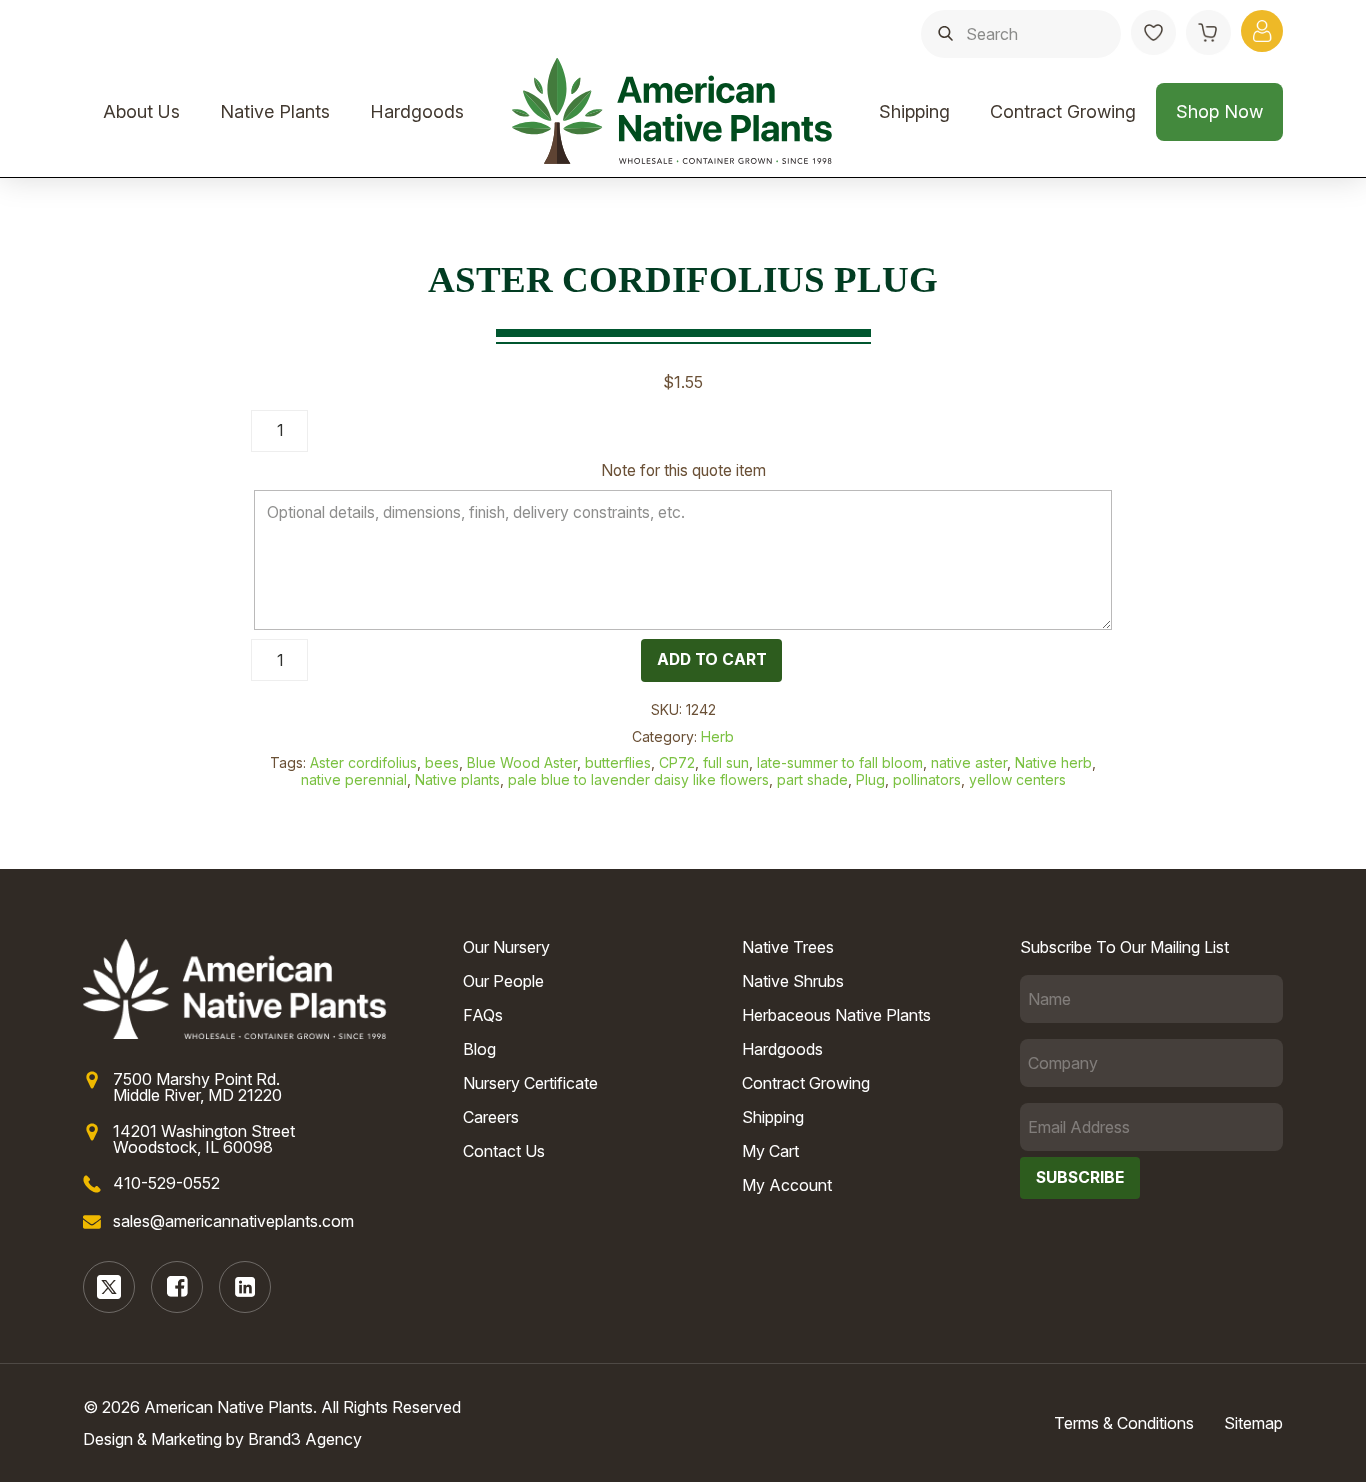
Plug (870, 779)
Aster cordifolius (363, 762)
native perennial (354, 779)
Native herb (1053, 762)
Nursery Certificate (530, 1083)
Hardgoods (417, 111)
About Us (141, 111)
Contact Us (504, 1151)
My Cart (770, 1151)
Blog (479, 1049)
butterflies (618, 762)
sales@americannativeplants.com (233, 1221)
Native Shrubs (793, 981)
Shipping (914, 111)
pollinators (927, 779)
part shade (812, 779)
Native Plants (275, 111)
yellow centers (1017, 779)
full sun (726, 762)
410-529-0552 (166, 1183)
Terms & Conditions (1124, 1423)
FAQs (483, 1015)
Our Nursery (506, 947)
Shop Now (1219, 111)
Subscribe (1080, 1177)
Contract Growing (1063, 111)
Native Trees (788, 947)
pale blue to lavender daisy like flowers (638, 779)
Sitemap (1253, 1423)
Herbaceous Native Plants (836, 1015)
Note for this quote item (683, 470)
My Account (787, 1185)
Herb (717, 736)
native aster (969, 762)
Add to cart (712, 659)
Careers (491, 1117)
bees (442, 762)
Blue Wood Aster (522, 762)
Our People (503, 981)
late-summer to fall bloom (840, 762)
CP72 (677, 762)
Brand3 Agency (305, 1439)
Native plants (457, 779)
